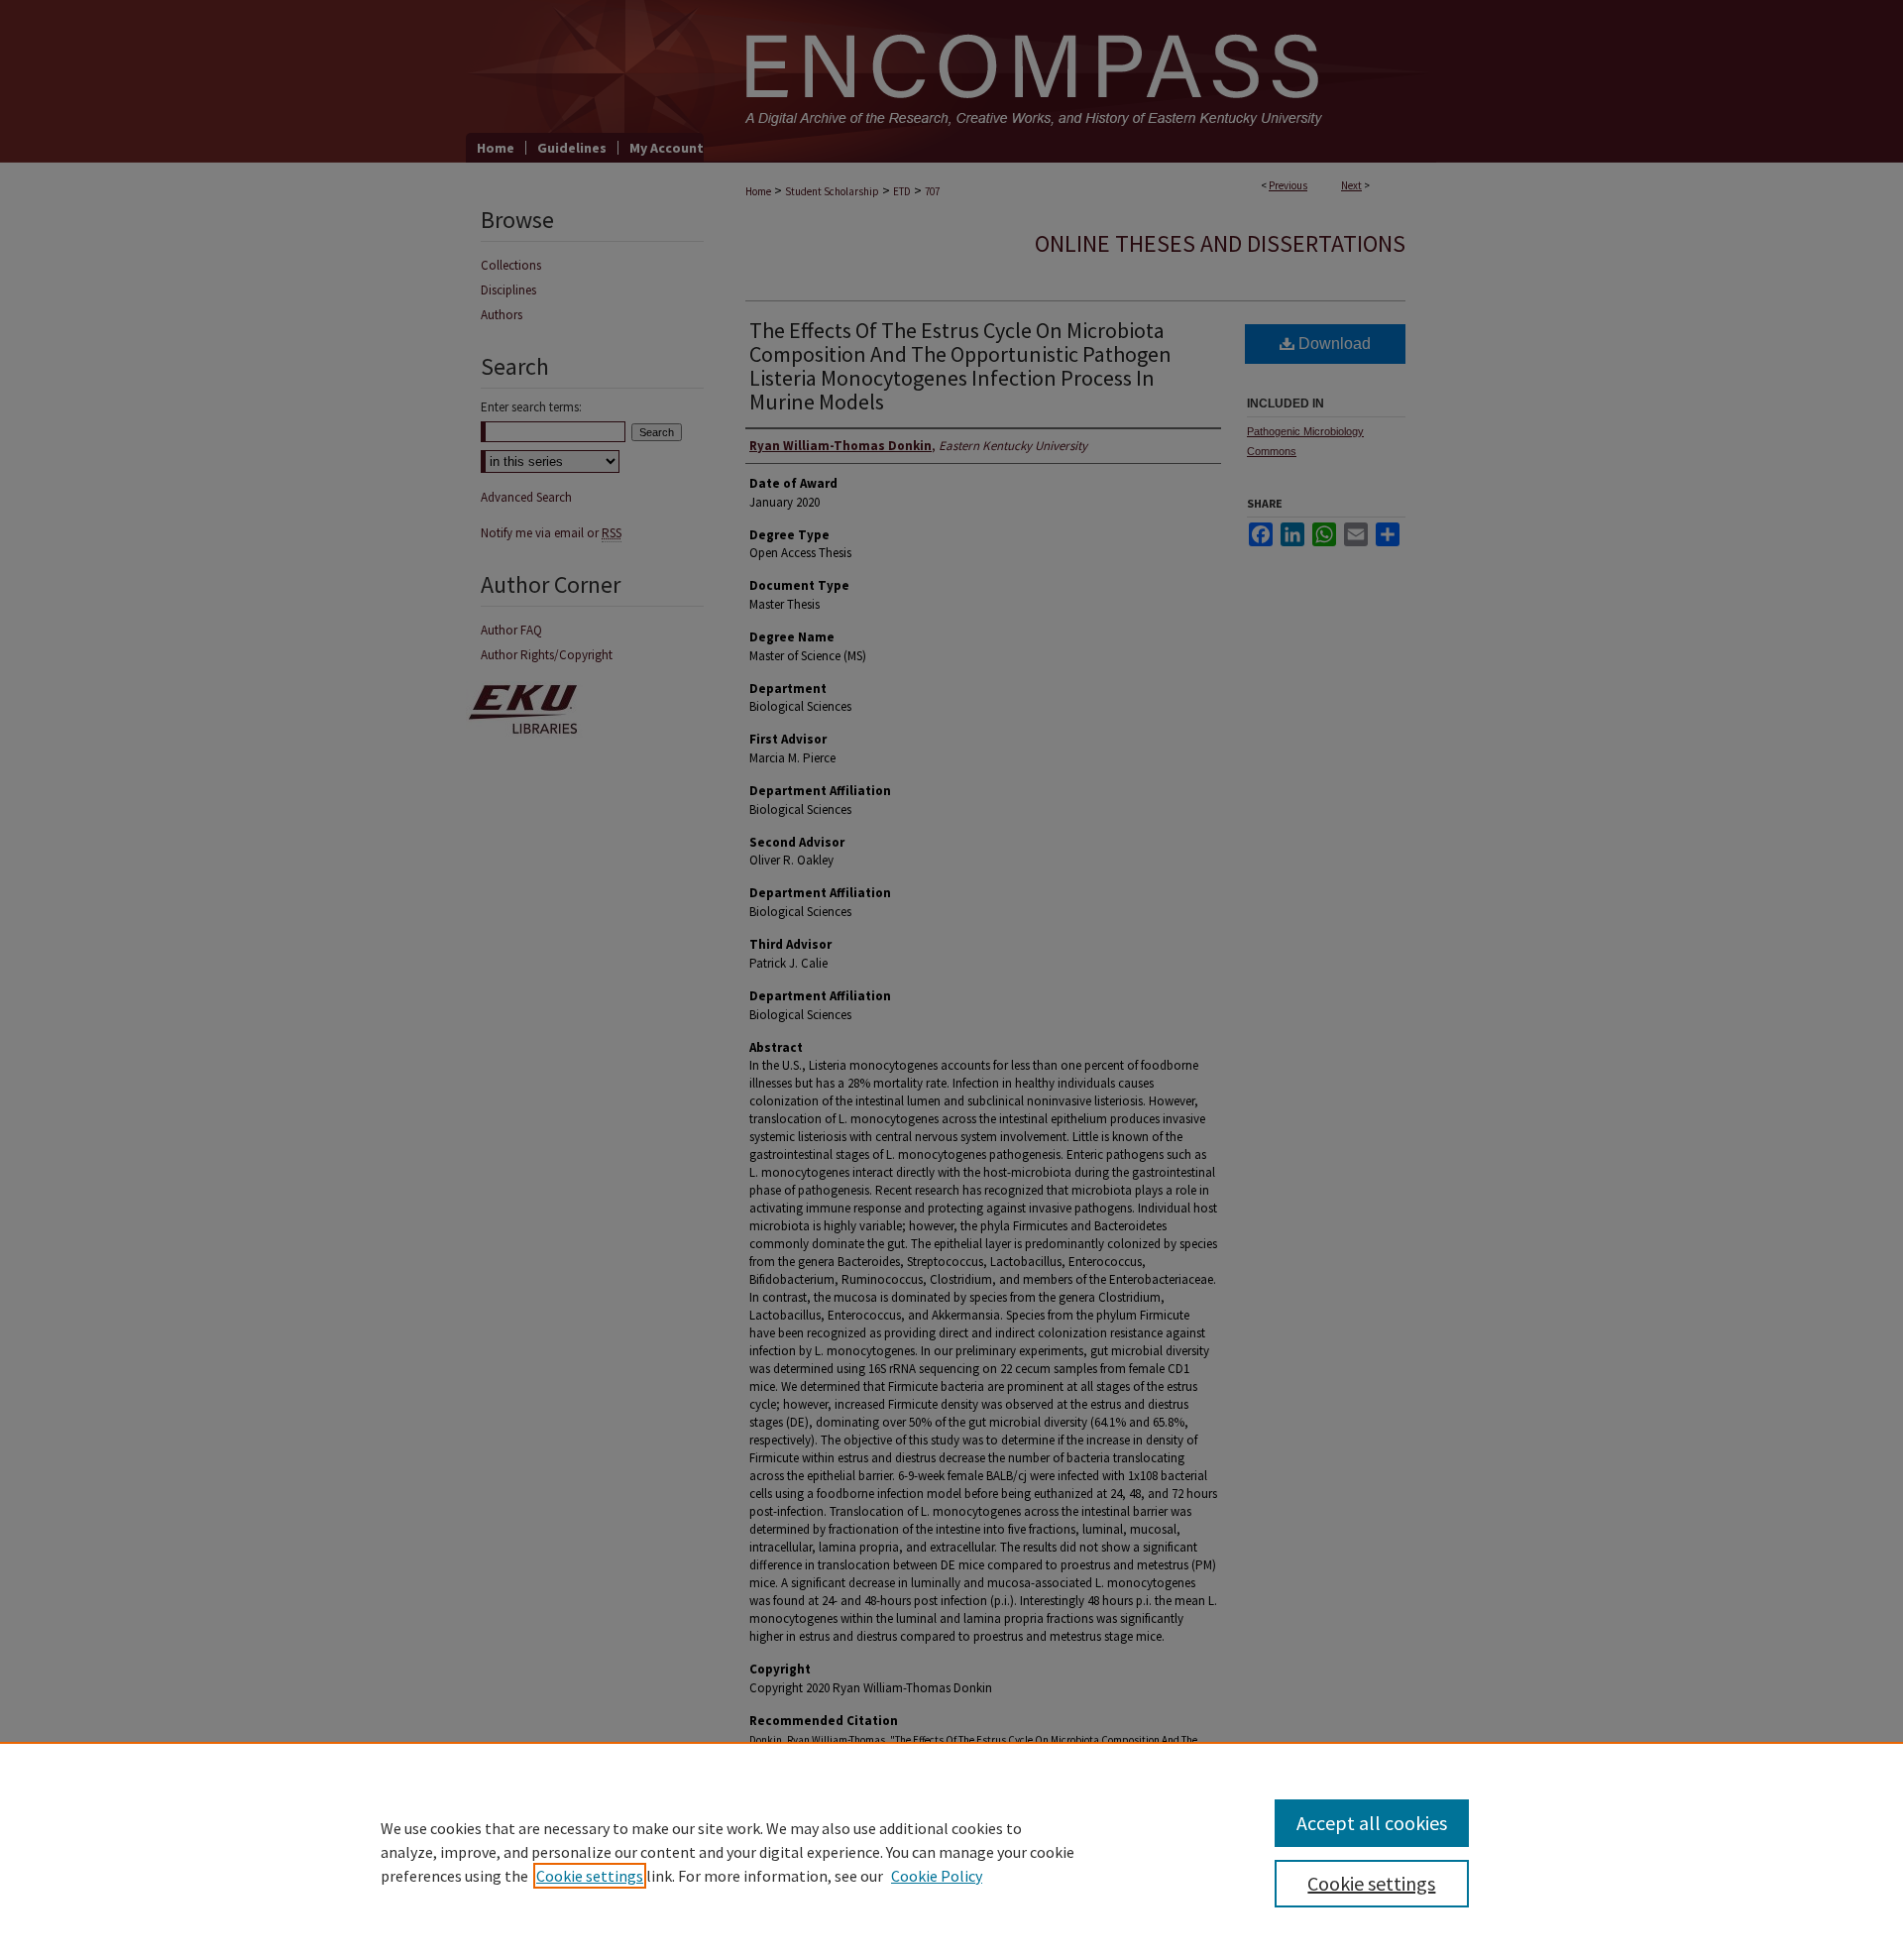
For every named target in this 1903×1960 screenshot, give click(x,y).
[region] (951, 1851)
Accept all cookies (1372, 1823)
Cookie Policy (937, 1876)
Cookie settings (590, 1876)
